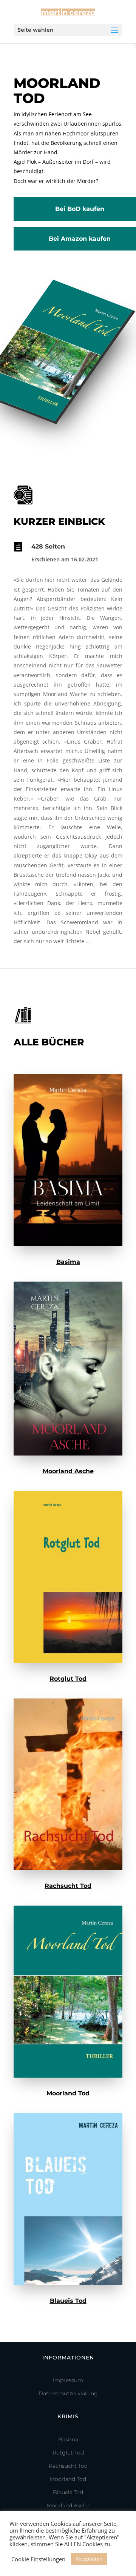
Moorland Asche (68, 1471)
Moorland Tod (68, 2093)
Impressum (68, 2380)
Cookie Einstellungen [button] (38, 2559)
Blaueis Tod (68, 2301)
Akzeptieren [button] (89, 2559)
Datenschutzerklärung (68, 2393)
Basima (68, 1262)
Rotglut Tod (68, 1679)
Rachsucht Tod (68, 1886)
